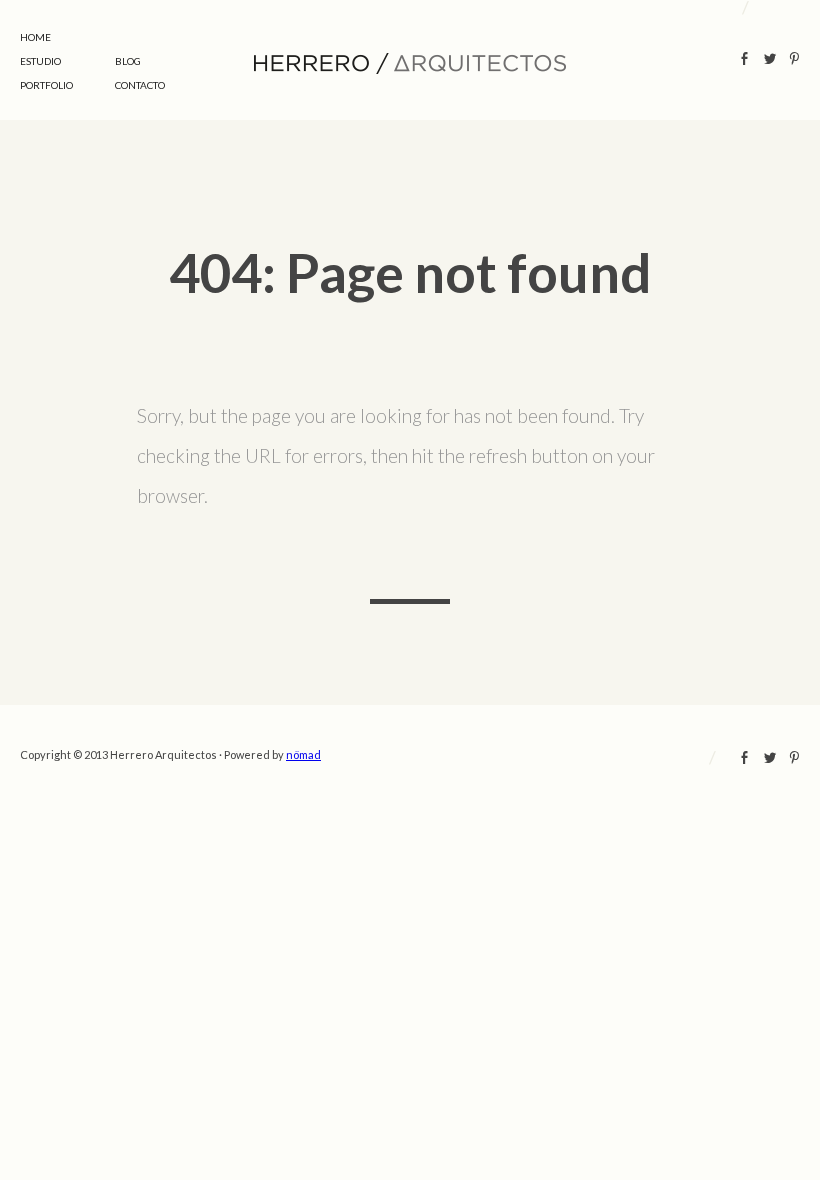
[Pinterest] (794, 61)
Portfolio (46, 85)
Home (35, 37)
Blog (128, 61)
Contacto (140, 85)
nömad (303, 754)
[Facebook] (745, 61)
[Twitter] (770, 61)
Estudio (40, 61)
